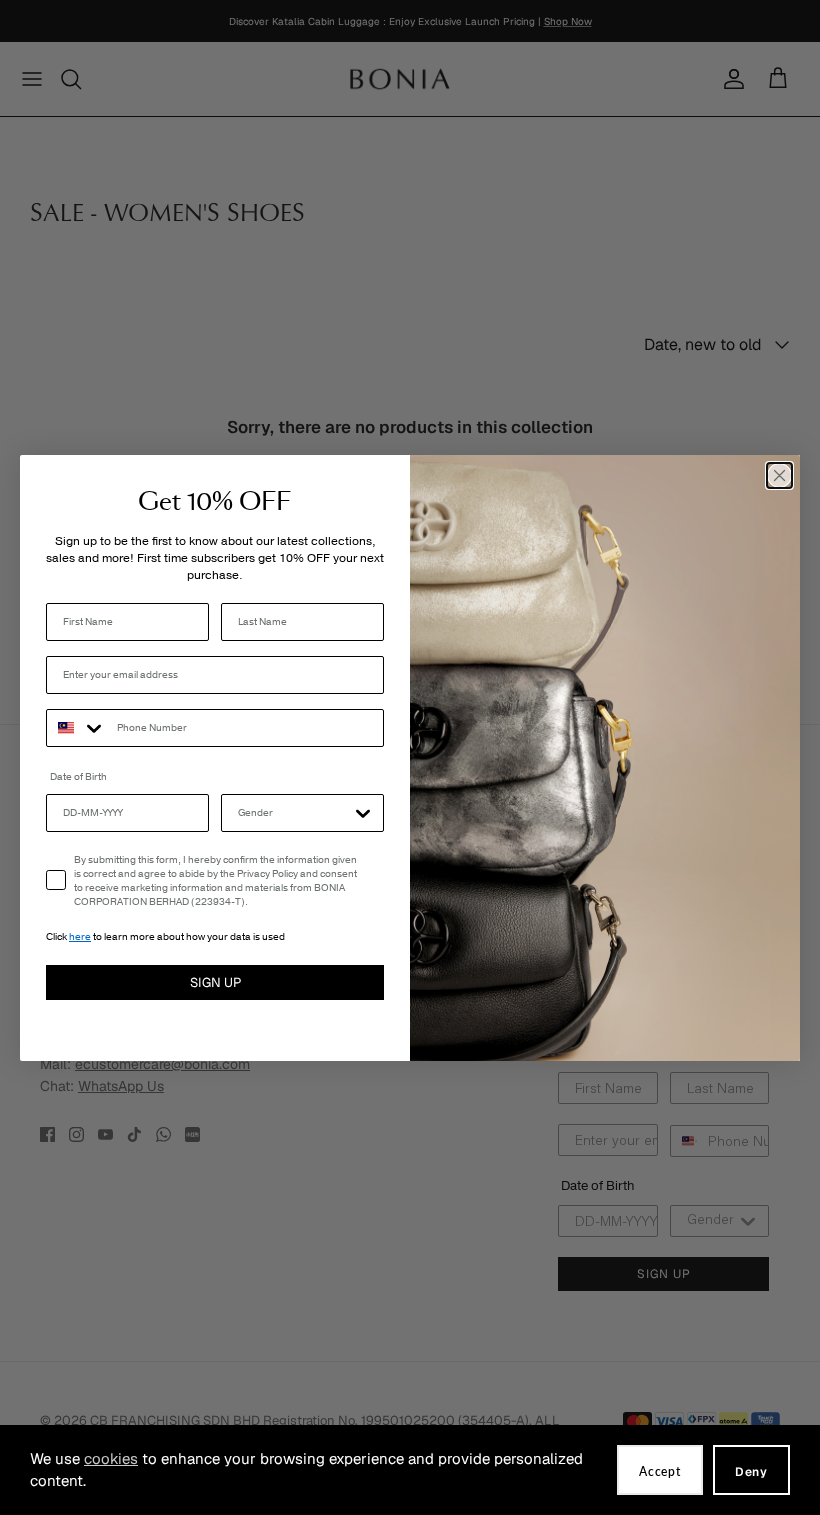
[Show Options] (363, 813)
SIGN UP (215, 982)
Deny (751, 1472)
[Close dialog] (779, 475)
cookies (111, 1458)
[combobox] (77, 728)
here (80, 937)
